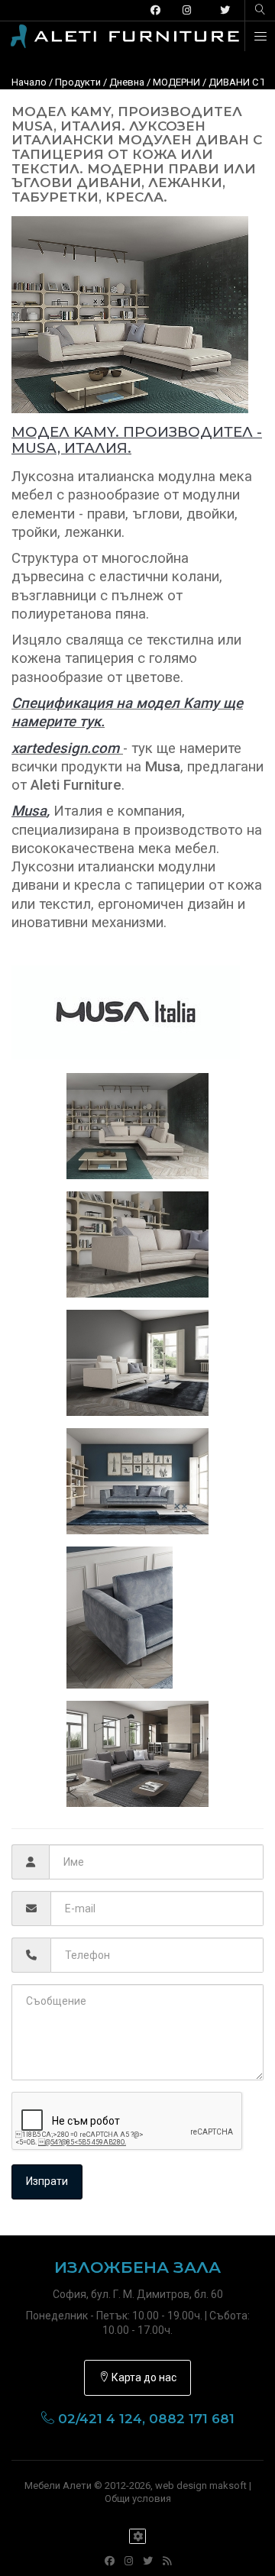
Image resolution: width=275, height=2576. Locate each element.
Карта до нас (143, 2377)
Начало (29, 82)
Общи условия (138, 2498)
